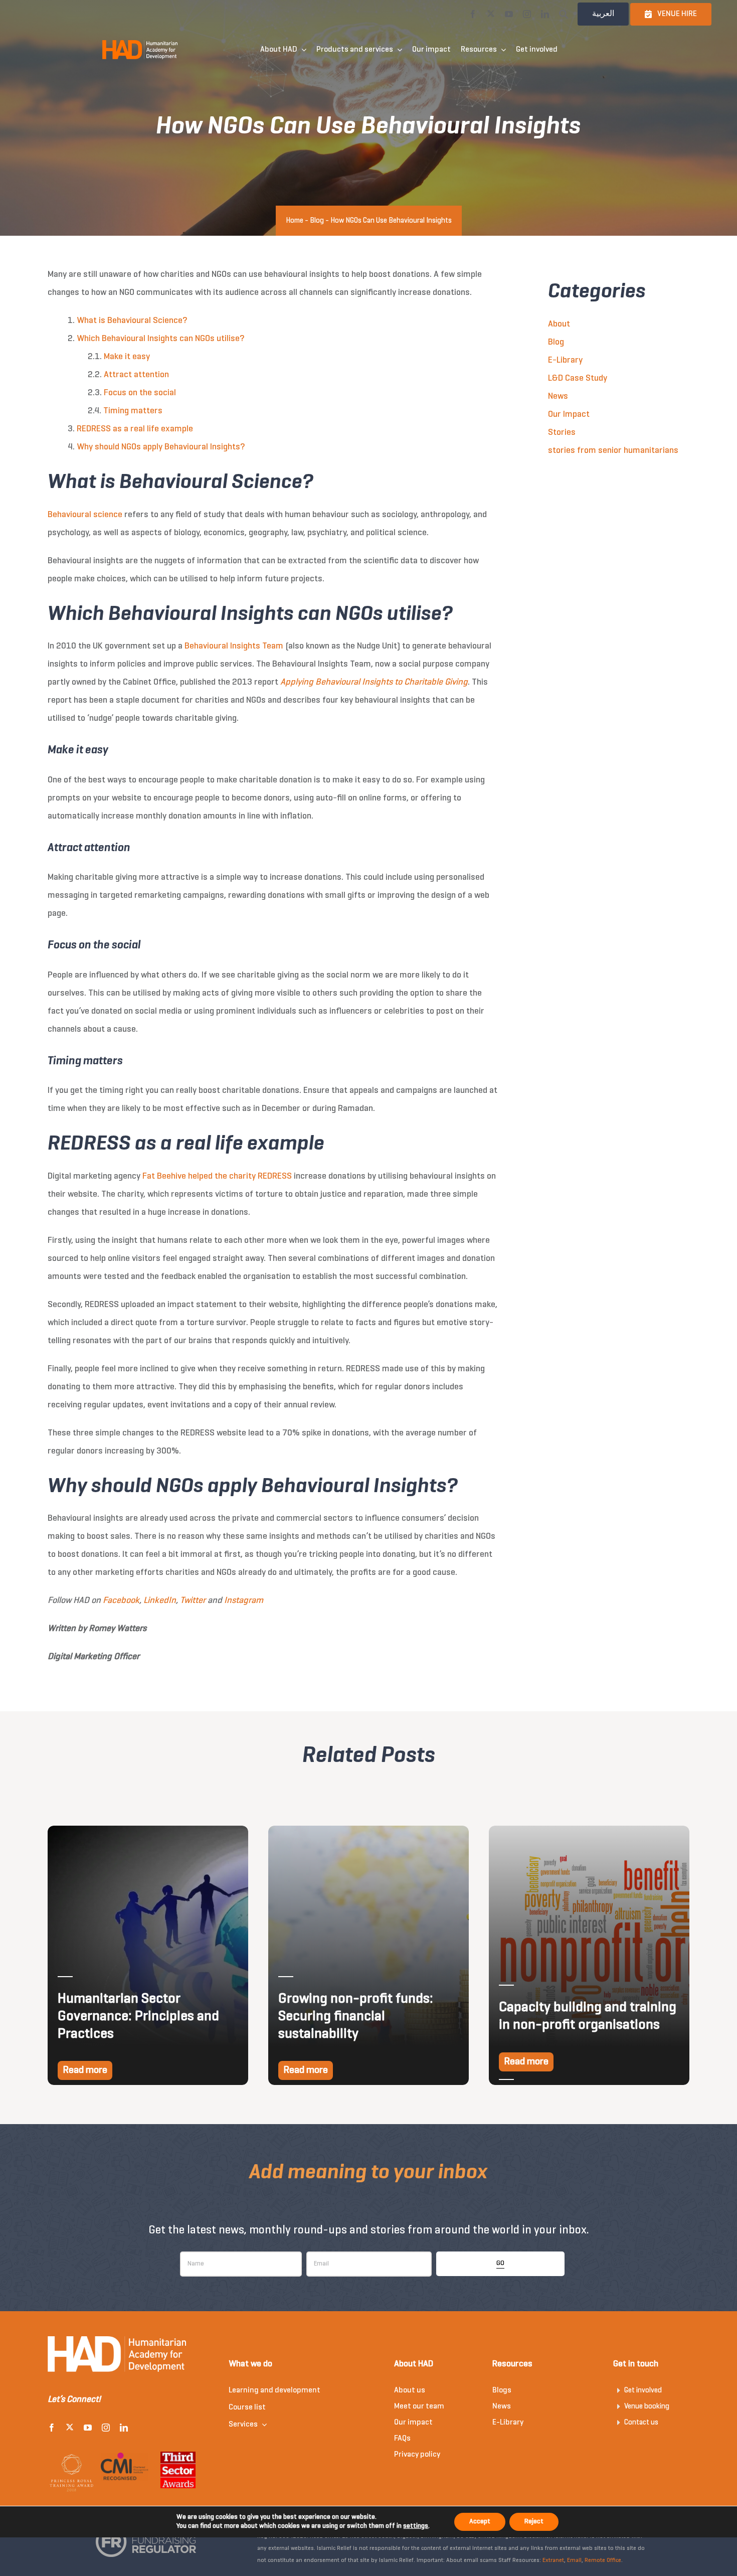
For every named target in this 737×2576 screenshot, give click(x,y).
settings (416, 2526)
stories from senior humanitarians (613, 451)
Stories (562, 433)
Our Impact (569, 415)
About (559, 324)
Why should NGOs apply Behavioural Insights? (161, 447)
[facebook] (473, 14)
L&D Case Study (578, 378)
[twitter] (491, 14)
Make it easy (127, 357)
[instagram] (527, 14)
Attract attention (136, 375)
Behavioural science (85, 515)
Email (574, 2560)
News (558, 396)
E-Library (565, 360)
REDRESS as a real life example (135, 429)
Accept (480, 2522)
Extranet (553, 2560)
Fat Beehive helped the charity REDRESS (217, 1176)
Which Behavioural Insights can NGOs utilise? (160, 339)
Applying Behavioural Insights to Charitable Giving (374, 682)
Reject (534, 2522)
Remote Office (603, 2560)
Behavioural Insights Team (234, 646)
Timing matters (133, 411)
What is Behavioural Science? (132, 321)
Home (295, 221)
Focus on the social (140, 393)
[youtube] (509, 14)
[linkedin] (545, 14)
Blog (317, 221)
